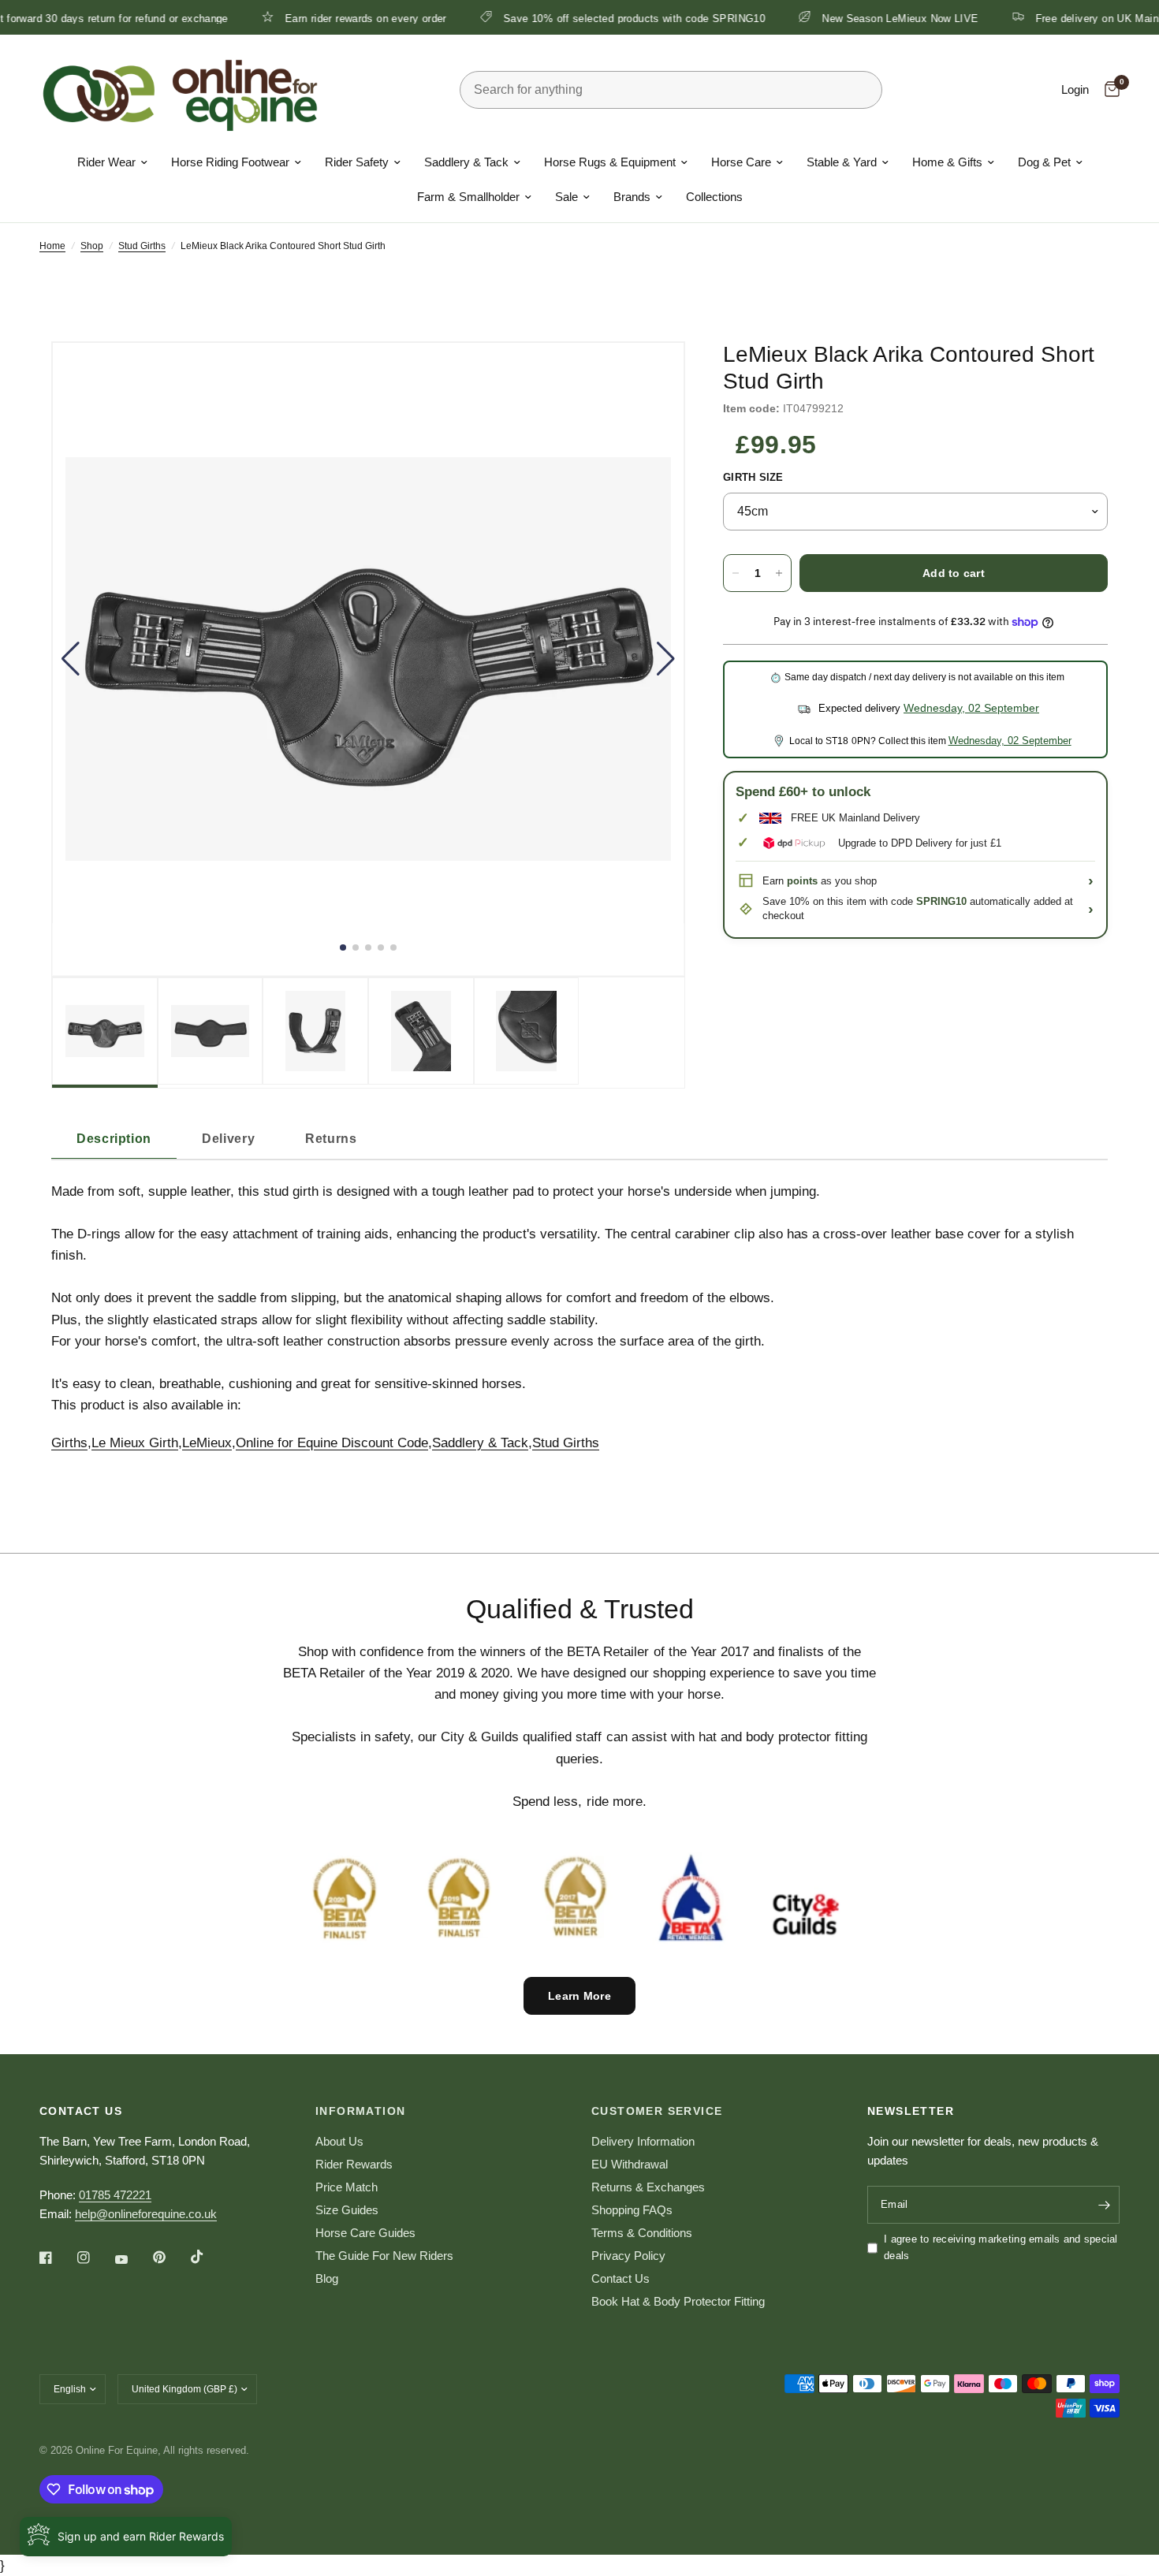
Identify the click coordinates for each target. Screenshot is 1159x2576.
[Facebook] (57, 2258)
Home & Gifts (947, 162)
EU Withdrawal (630, 2164)
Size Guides (347, 2210)
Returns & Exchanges (648, 2187)
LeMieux (207, 1443)
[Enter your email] (1104, 2205)
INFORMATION (360, 2111)
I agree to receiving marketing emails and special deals (1001, 2247)
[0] (1108, 90)
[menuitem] (112, 162)
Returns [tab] (331, 1139)
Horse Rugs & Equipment (610, 162)
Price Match (347, 2187)
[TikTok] (208, 2257)
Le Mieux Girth (135, 1443)
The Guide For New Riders (384, 2256)
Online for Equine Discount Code (332, 1443)
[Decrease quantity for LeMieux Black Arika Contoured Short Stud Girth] (736, 573)
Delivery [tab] (228, 1139)
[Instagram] (95, 2258)
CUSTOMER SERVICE (657, 2111)
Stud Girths (142, 246)
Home (52, 246)
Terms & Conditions (642, 2233)
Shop (92, 246)
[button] (71, 659)
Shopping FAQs (632, 2210)
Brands (632, 197)
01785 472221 (115, 2195)
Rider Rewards (354, 2164)
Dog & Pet (1044, 162)
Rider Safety (357, 162)
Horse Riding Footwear (230, 162)
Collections (714, 197)
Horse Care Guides (365, 2233)
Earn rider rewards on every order (306, 18)
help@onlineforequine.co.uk (146, 2214)
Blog (327, 2278)
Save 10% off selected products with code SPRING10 (574, 18)
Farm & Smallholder (468, 197)
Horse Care (741, 162)
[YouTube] (132, 2259)
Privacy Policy (628, 2256)
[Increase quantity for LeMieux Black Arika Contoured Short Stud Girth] (779, 573)
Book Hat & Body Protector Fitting (678, 2301)
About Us (339, 2141)
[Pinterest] (170, 2258)
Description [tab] (114, 1139)
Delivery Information (643, 2141)
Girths (69, 1443)
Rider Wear (106, 162)
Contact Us (620, 2278)
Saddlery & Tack (466, 162)
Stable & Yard (842, 162)
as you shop (832, 881)
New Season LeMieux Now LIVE (841, 18)
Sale (566, 197)
